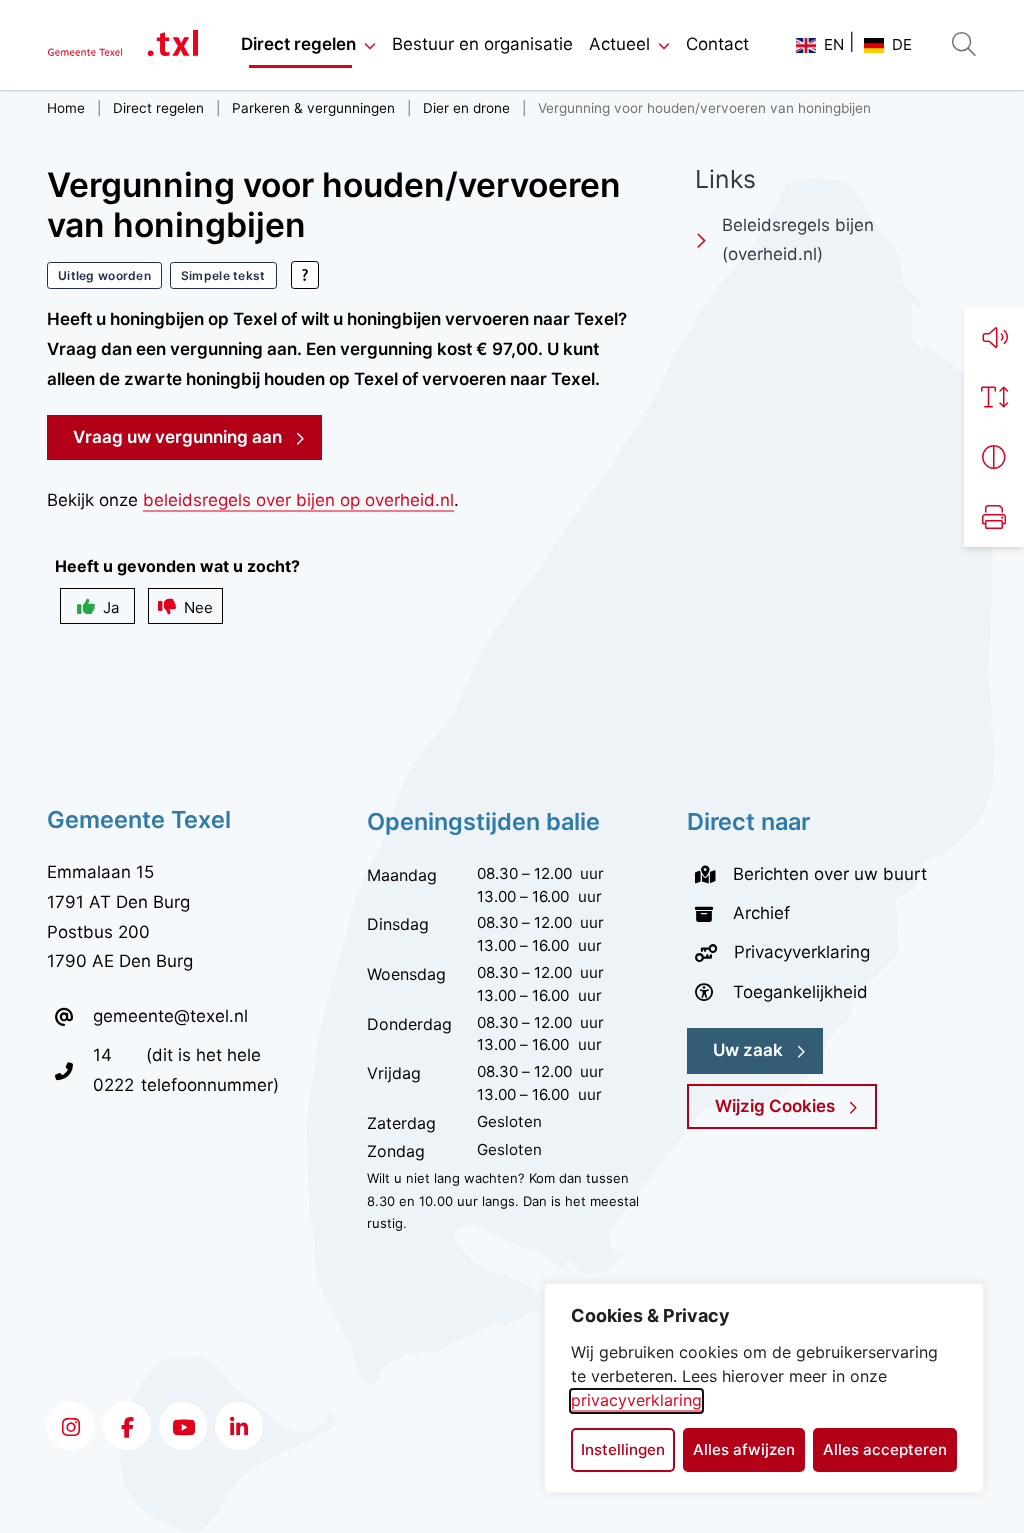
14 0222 (117, 1069)
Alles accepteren (885, 1449)
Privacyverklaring (802, 952)
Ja (111, 607)
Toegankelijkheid (800, 992)
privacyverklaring (636, 1400)
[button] (994, 337)
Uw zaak (748, 1050)
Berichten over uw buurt (830, 874)
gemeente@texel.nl (170, 1016)
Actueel (619, 44)
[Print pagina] (994, 517)
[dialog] (764, 1388)
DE (902, 44)
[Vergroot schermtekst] (994, 397)
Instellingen (623, 1449)
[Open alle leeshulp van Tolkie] (305, 275)
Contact (717, 44)
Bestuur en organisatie (482, 44)
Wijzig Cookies (775, 1106)
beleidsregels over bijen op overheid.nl (298, 500)
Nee (198, 607)
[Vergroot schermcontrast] (994, 457)
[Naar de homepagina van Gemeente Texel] (123, 45)
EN (834, 44)
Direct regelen (298, 44)
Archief (761, 913)
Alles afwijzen (744, 1449)
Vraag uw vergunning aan (197, 436)
